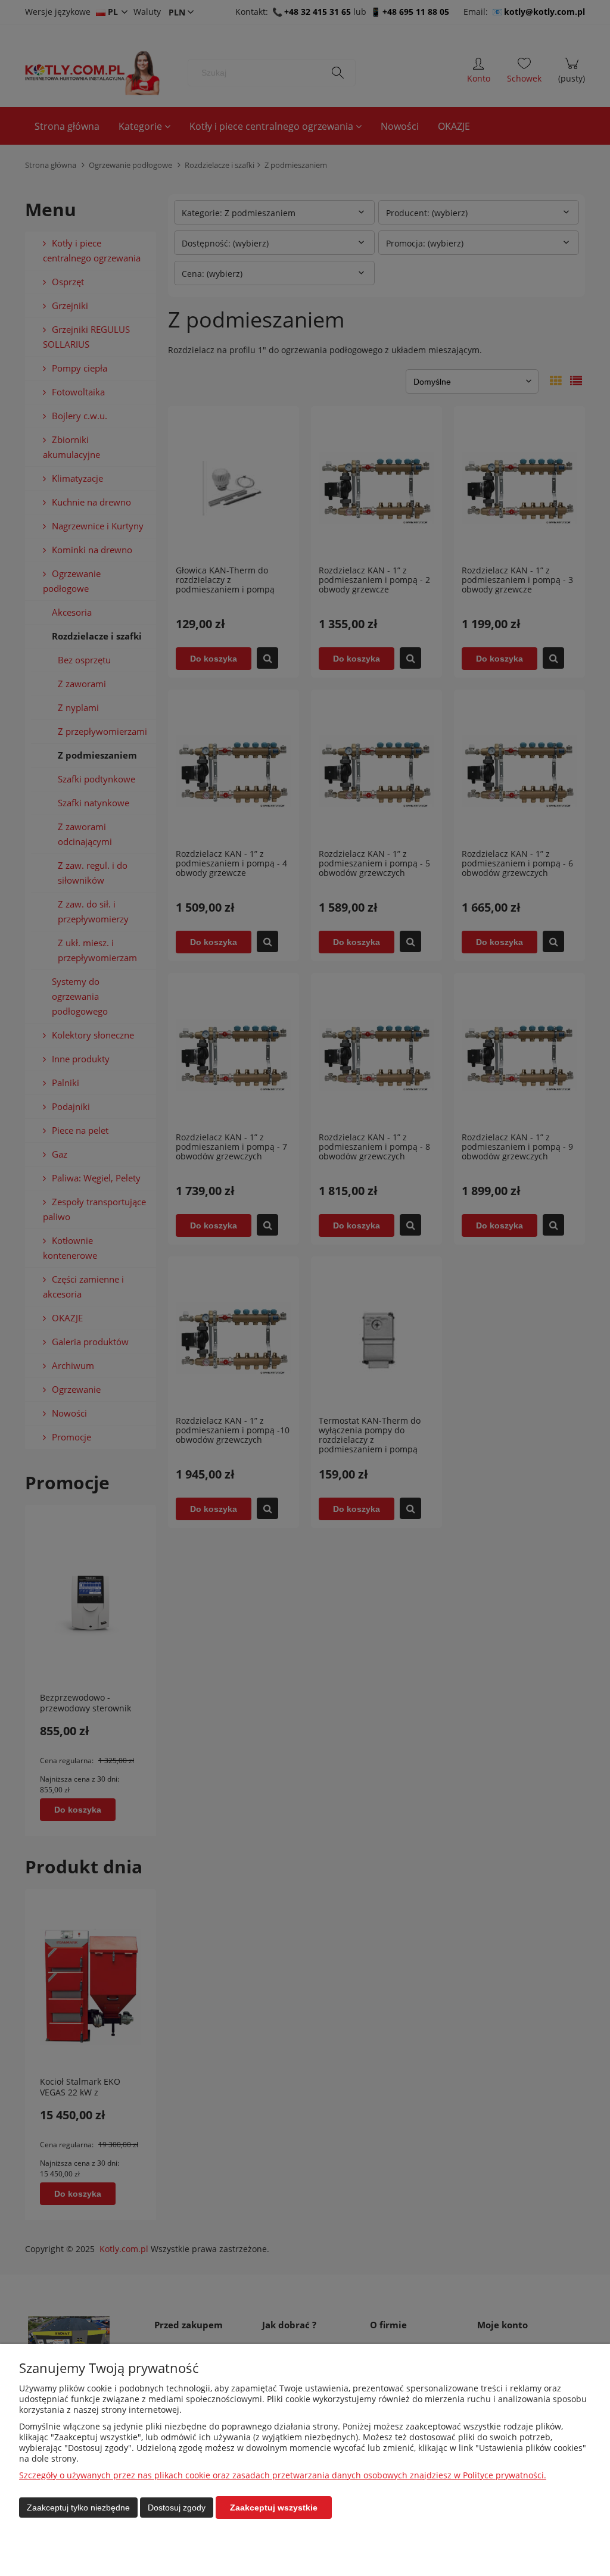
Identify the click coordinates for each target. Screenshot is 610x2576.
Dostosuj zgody (177, 2508)
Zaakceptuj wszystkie (274, 2508)
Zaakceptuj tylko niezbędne (78, 2508)
